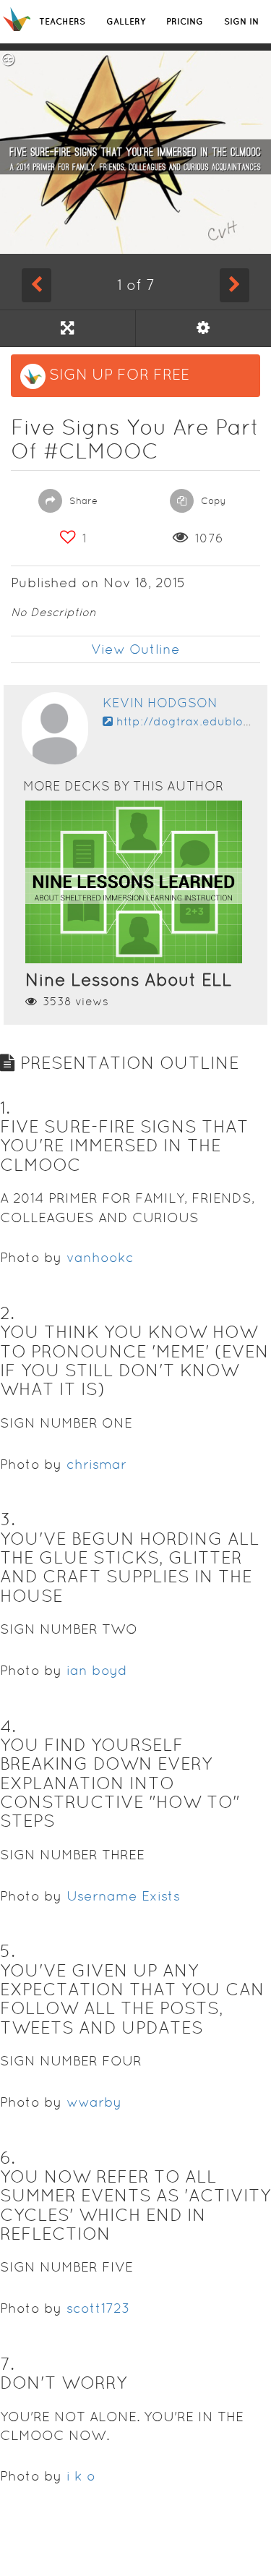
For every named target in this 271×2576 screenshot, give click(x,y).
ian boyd (97, 1670)
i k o (81, 2476)
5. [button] (8, 1951)
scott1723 (98, 2308)
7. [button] (7, 2364)
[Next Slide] (235, 285)
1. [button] (5, 1108)
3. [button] (8, 1519)
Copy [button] (212, 501)
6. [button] (8, 2158)
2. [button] (7, 1313)
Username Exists (123, 1896)
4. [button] (8, 1726)
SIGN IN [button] (241, 21)
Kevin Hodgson (160, 703)
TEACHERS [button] (62, 21)
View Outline (135, 649)
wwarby (94, 2102)
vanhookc (100, 1257)
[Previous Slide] (36, 285)
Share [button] (82, 501)
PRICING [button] (185, 21)
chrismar (96, 1464)
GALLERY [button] (126, 21)
